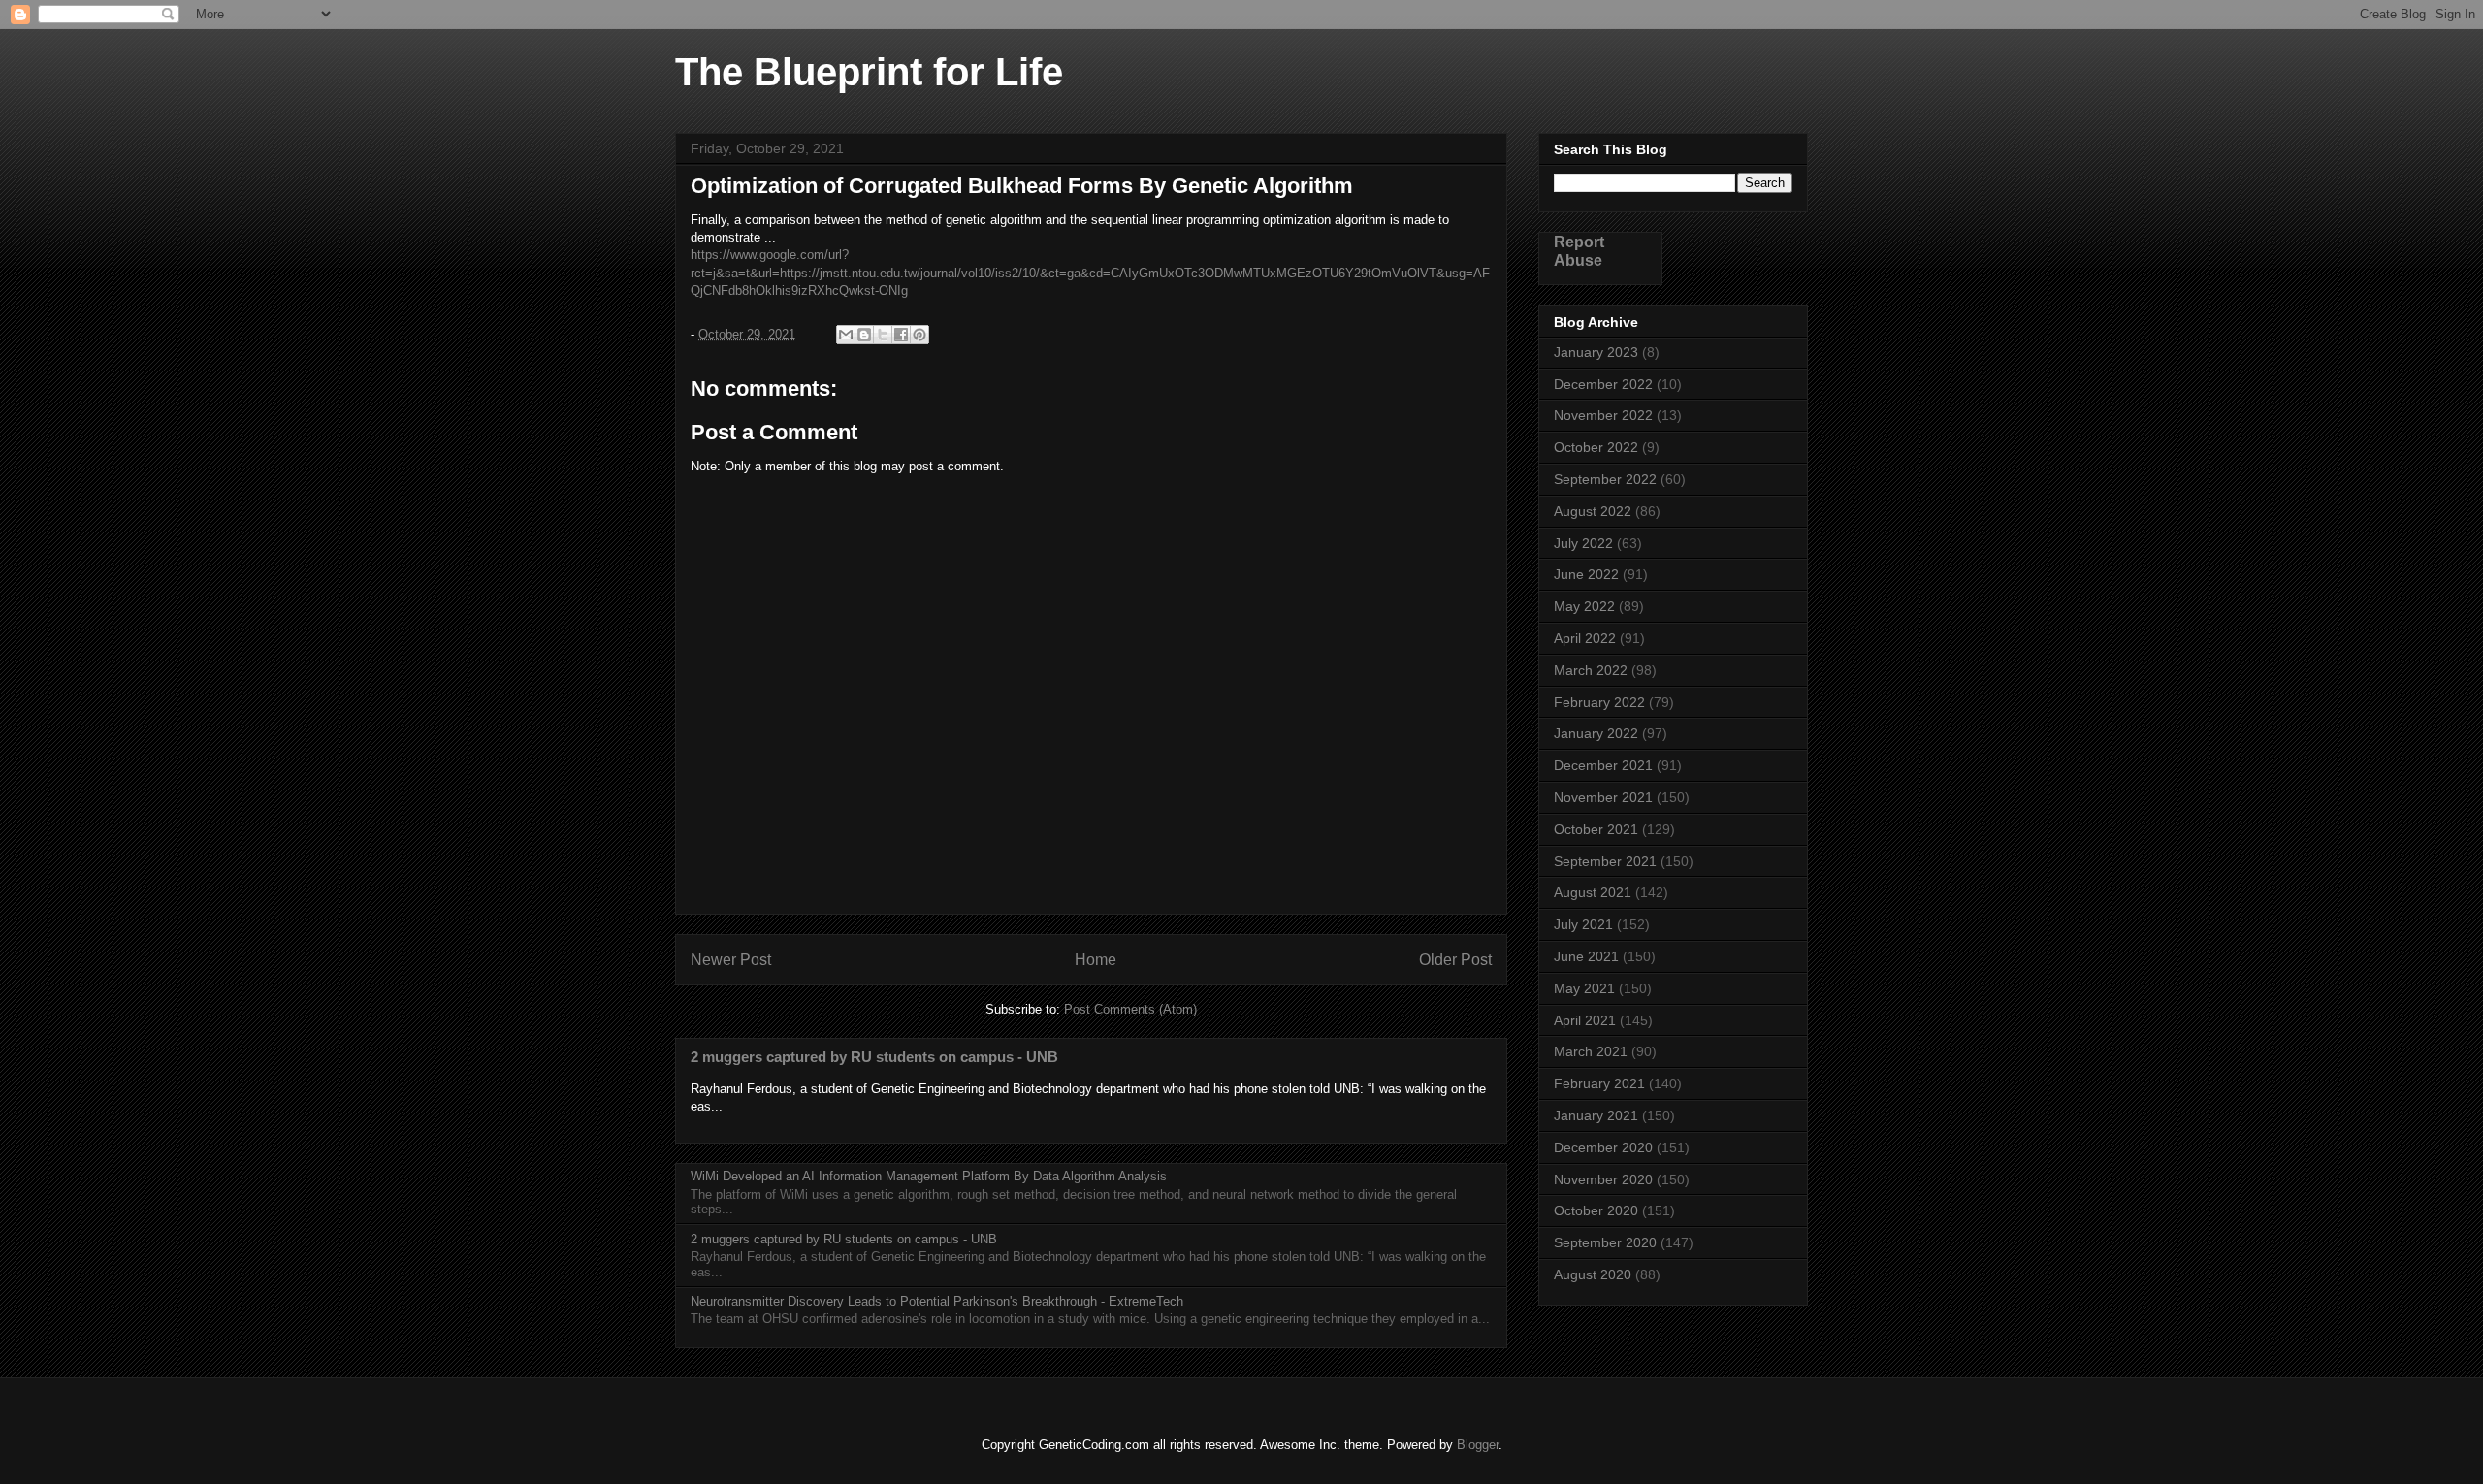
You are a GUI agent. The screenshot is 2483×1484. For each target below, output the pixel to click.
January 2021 (1596, 1115)
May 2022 (1584, 606)
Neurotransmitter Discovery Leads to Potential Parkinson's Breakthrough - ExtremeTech (937, 1301)
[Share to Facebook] (901, 335)
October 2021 (1596, 829)
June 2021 (1586, 956)
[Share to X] (883, 335)
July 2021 (1583, 924)
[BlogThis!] (864, 335)
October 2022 (1596, 447)
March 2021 (1591, 1051)
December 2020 (1603, 1147)
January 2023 (1596, 352)
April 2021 (1585, 1020)
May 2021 (1584, 988)
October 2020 (1596, 1210)
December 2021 (1603, 765)
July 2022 (1583, 543)
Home (1096, 960)
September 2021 (1605, 861)
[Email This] (846, 335)
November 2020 (1603, 1179)
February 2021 (1599, 1083)
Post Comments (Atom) (1130, 1009)
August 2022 (1593, 511)
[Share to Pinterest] (919, 335)
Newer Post (731, 960)
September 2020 (1605, 1242)
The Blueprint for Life (869, 72)
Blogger (1478, 1445)
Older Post (1455, 960)
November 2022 (1603, 415)
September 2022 (1605, 479)
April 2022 (1585, 638)
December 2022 (1603, 384)
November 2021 (1603, 797)
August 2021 (1593, 892)
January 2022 (1596, 733)
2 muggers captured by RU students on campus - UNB (874, 1057)
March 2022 (1591, 670)
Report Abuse (1579, 251)
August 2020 (1593, 1274)
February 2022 (1599, 702)
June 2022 (1586, 574)
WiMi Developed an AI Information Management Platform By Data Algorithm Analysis (929, 1176)
